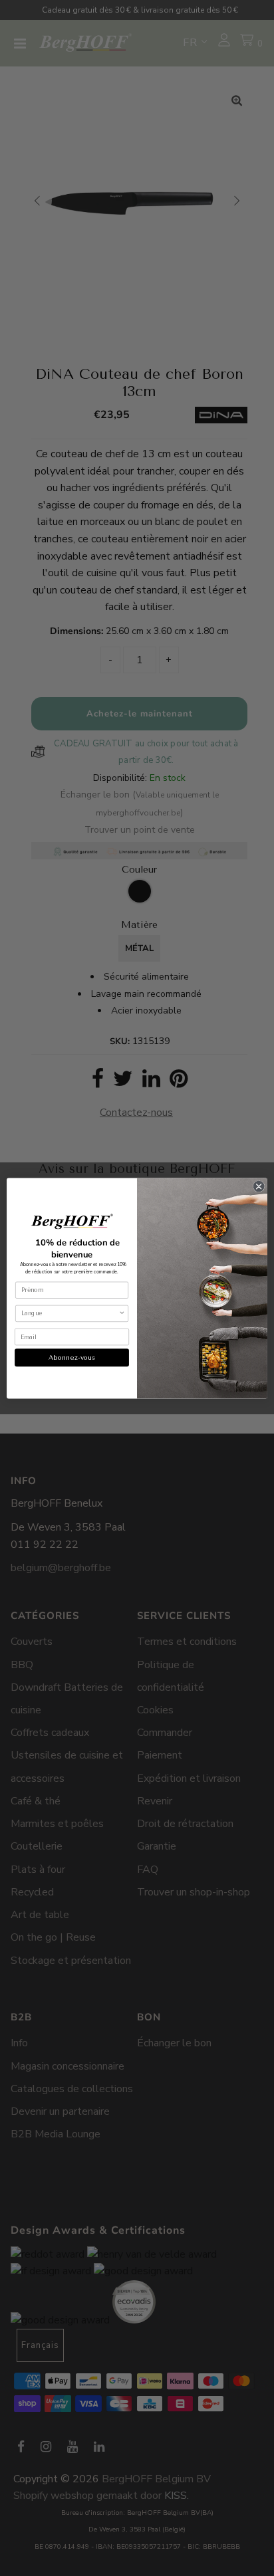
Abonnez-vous (72, 1357)
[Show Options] (122, 1313)
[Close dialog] (259, 1186)
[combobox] (70, 1313)
